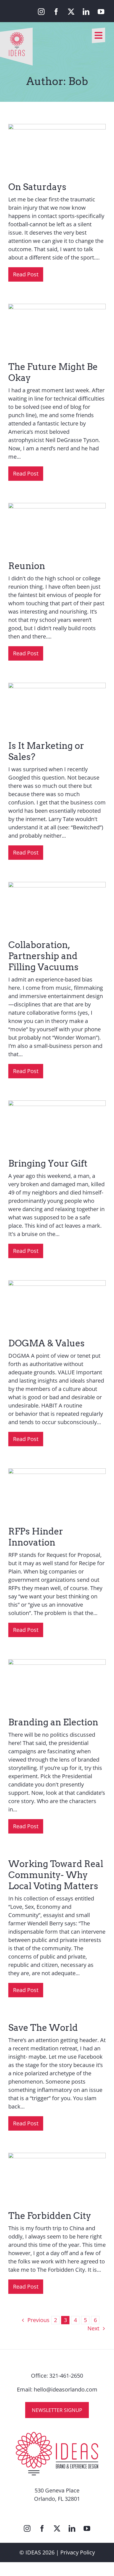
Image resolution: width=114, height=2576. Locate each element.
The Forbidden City (50, 2216)
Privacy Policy (78, 2552)
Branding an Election (53, 1722)
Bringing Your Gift (48, 1163)
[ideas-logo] (16, 30)
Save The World (43, 2028)
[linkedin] (86, 12)
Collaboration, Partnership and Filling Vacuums (43, 956)
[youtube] (101, 12)
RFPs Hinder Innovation (36, 1537)
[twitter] (71, 12)
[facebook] (56, 12)
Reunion (27, 566)
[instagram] (41, 12)
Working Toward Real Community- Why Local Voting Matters (56, 1875)
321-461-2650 (66, 2376)
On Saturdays (37, 187)
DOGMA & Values (46, 1343)
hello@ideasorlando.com (66, 2389)
